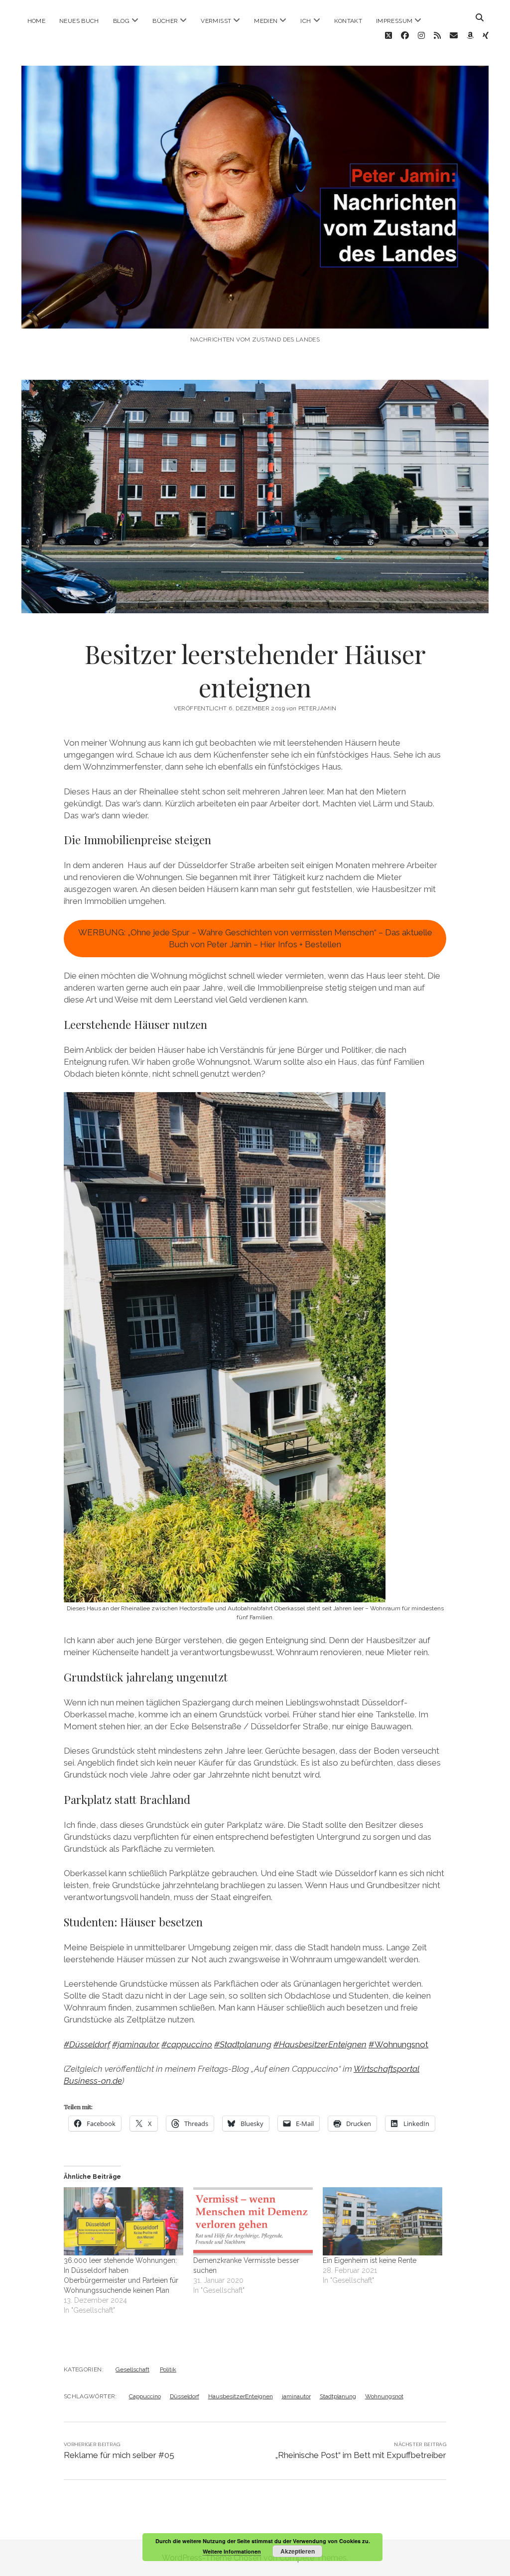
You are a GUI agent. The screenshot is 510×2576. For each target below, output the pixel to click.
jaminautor (296, 2396)
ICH (306, 21)
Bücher (165, 21)
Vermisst (216, 21)
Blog (121, 21)
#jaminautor (136, 2044)
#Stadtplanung (243, 2044)
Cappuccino (145, 2396)
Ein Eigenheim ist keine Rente (370, 2260)
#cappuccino (187, 2044)
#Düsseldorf (87, 2044)
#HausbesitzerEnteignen (320, 2044)
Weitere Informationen (232, 2551)
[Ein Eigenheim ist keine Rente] (382, 2221)
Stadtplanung (338, 2396)
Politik (168, 2369)
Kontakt (348, 21)
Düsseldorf (185, 2396)
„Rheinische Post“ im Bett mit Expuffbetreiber (361, 2455)
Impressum (394, 21)
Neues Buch (79, 21)
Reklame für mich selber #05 (119, 2455)
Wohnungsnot (384, 2396)
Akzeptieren (298, 2551)
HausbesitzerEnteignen (241, 2396)
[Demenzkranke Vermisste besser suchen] (253, 2221)
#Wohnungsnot (398, 2044)
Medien (266, 21)
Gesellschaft (132, 2369)
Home (36, 21)
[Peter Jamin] (255, 318)
